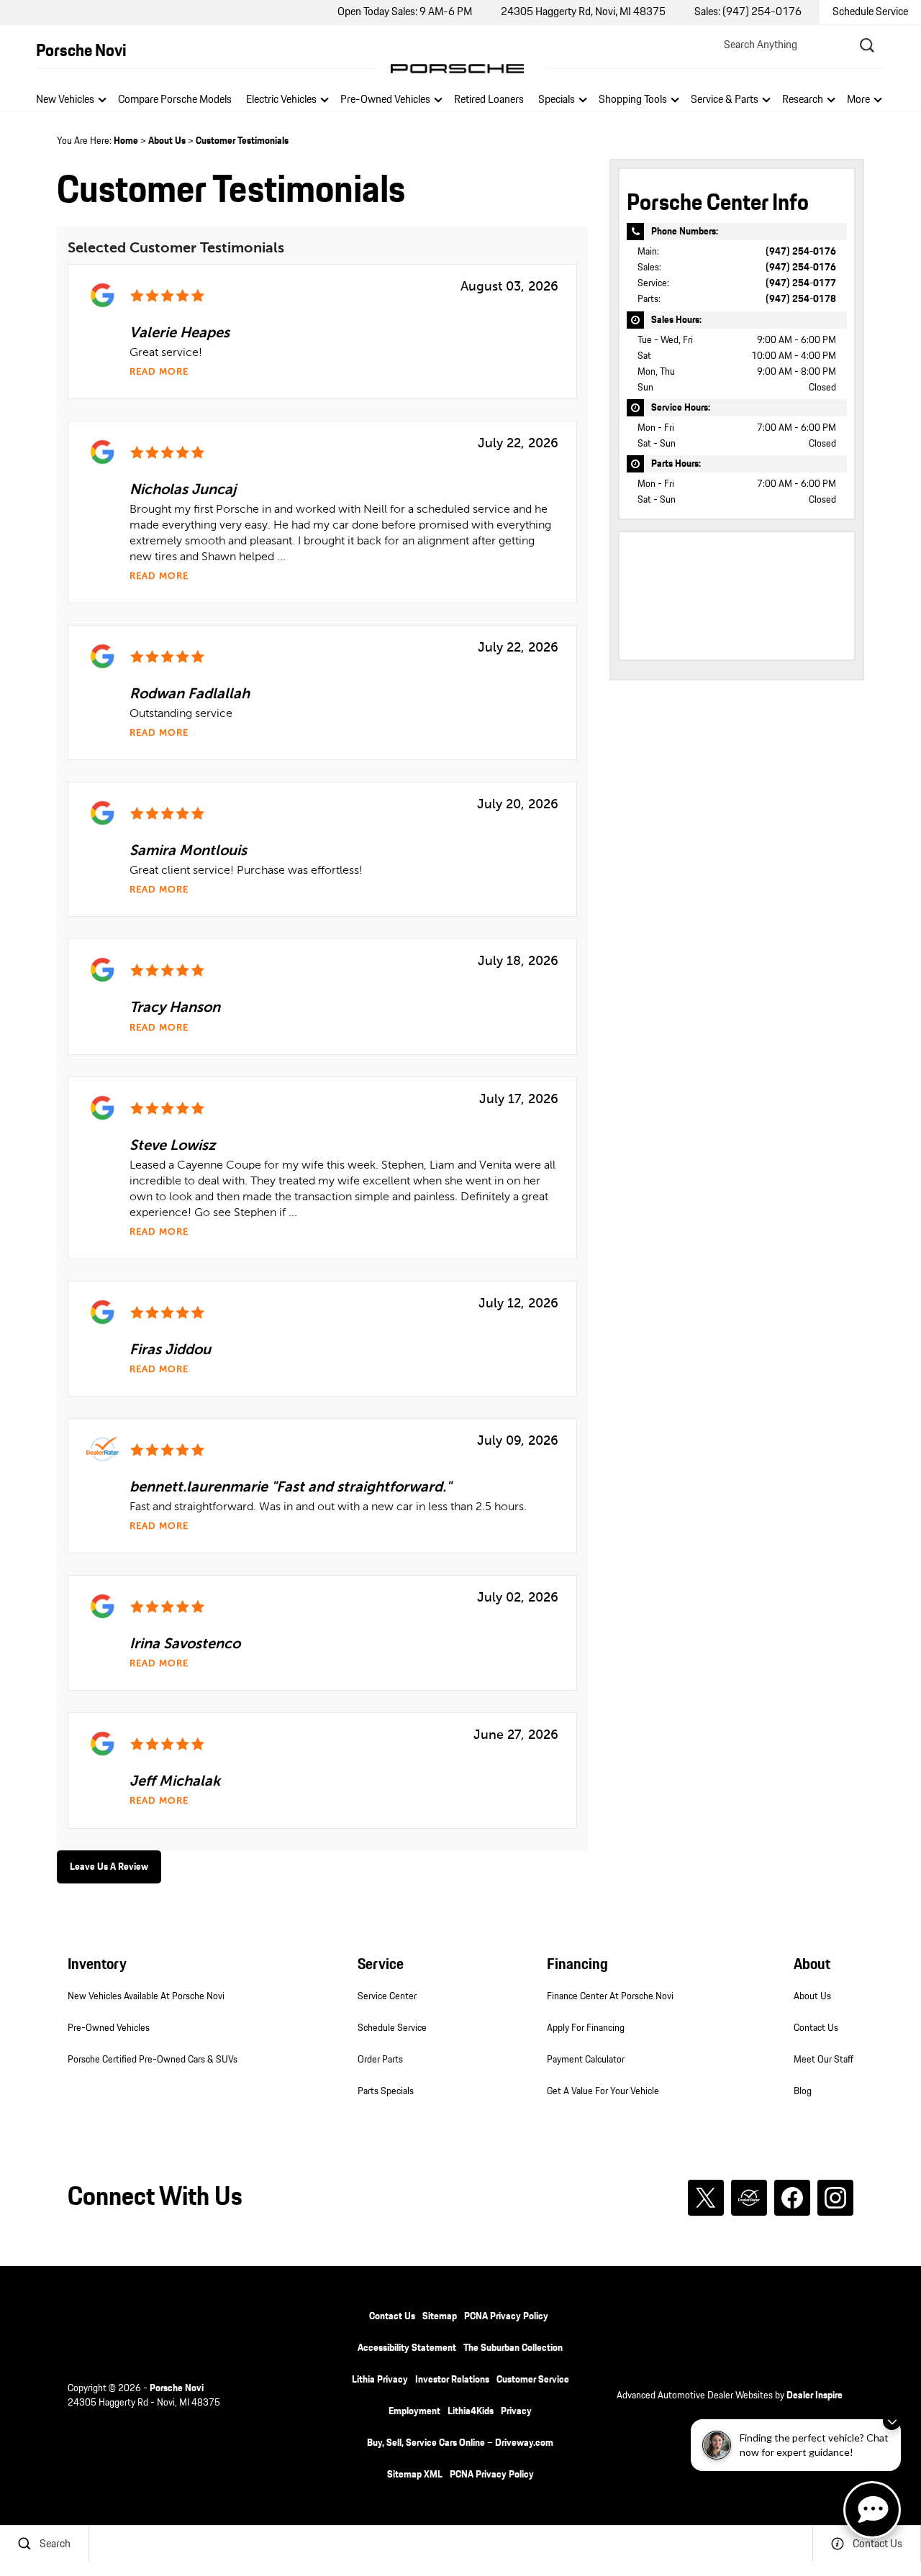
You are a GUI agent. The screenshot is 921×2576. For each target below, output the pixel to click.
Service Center (387, 1996)
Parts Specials (386, 2091)
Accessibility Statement (407, 2348)
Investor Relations (452, 2380)
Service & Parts (725, 100)
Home (126, 141)
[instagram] (835, 2198)
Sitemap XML (415, 2475)
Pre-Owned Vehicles (385, 100)
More (859, 101)
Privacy (516, 2411)
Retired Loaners (489, 100)
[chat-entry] (872, 2510)
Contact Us (816, 2028)
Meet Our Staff (824, 2060)
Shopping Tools (633, 100)
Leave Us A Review (109, 1867)
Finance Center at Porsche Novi (610, 1996)
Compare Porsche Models (175, 100)
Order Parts (380, 2060)
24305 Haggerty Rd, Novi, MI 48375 (583, 12)
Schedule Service (392, 2028)
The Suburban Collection (513, 2348)
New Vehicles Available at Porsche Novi (146, 1996)
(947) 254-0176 (801, 252)
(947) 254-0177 (801, 283)
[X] (706, 2198)
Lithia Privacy (380, 2380)
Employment (414, 2411)
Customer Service (533, 2380)
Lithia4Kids (471, 2411)
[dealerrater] (749, 2198)
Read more (159, 372)
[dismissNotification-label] (892, 2421)
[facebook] (792, 2198)
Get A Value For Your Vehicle (603, 2091)
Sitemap (440, 2316)
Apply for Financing (586, 2028)
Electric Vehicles (281, 100)
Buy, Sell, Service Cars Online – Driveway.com (460, 2443)
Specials (557, 100)
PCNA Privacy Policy (506, 2316)
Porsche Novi (177, 2388)
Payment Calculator (586, 2060)
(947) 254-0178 (801, 299)
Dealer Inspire (815, 2395)
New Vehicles (65, 100)
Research (802, 101)
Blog (803, 2091)
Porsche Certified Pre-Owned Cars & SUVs (153, 2060)
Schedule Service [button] (870, 12)
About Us (167, 141)
